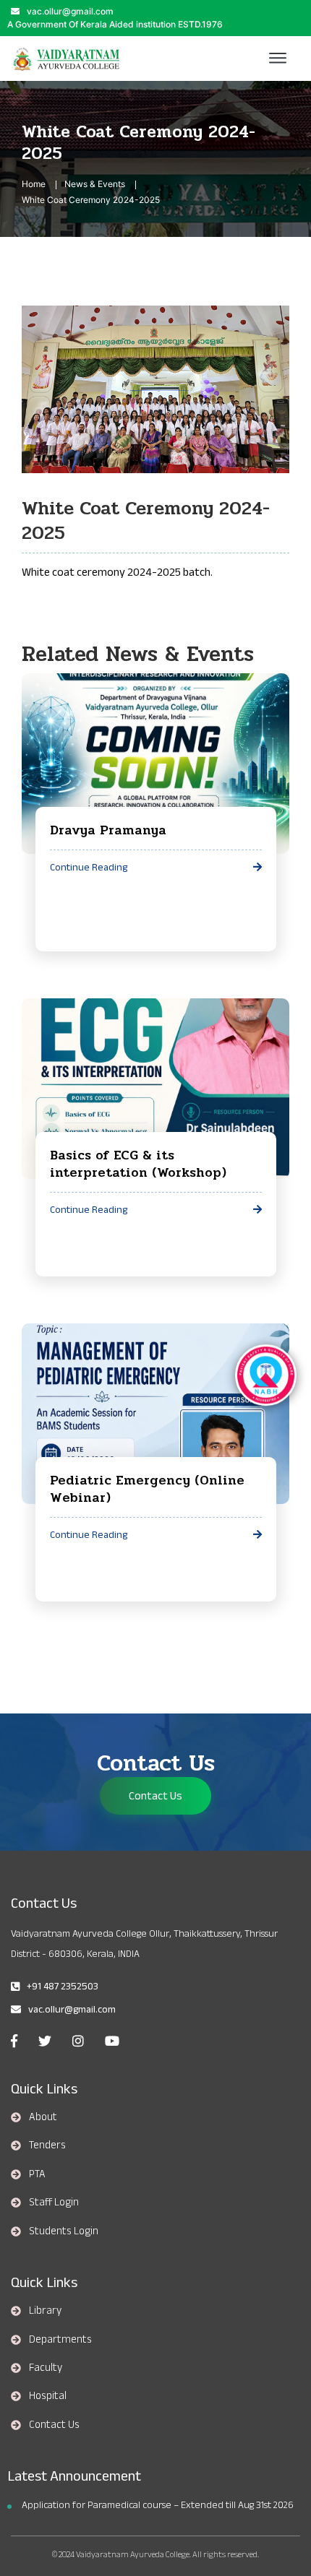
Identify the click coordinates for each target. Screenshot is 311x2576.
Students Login (64, 2231)
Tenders (47, 2145)
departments (60, 2339)
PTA (37, 2174)
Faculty (46, 2367)
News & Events (95, 184)
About (43, 2117)
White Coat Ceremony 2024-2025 (91, 200)
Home (34, 184)
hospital (48, 2395)
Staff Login (54, 2202)
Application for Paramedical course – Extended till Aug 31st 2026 (158, 2505)
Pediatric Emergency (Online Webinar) (147, 1489)
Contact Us (155, 1796)
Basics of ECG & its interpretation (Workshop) (138, 1164)
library (45, 2310)
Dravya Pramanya (108, 830)
